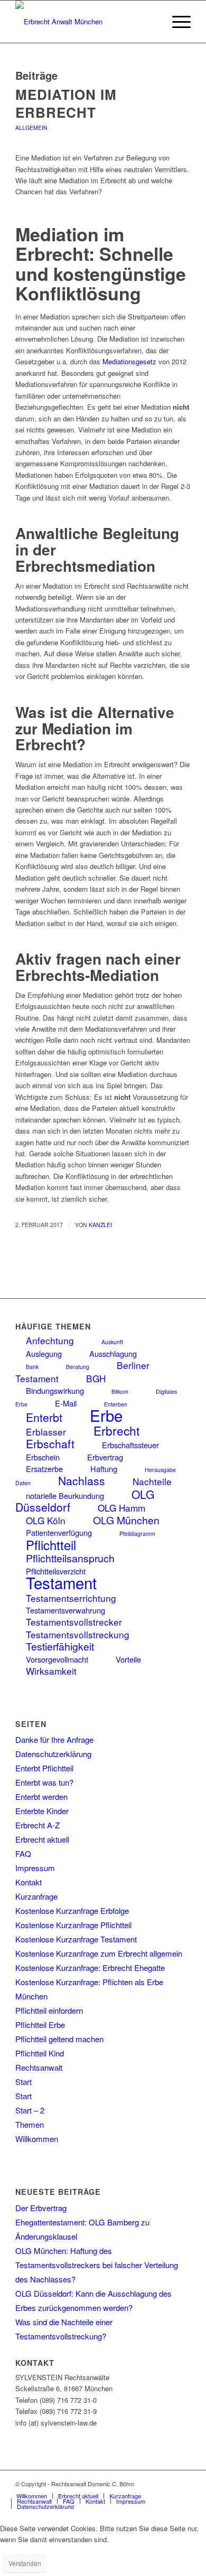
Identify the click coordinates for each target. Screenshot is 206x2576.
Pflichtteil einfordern (49, 2010)
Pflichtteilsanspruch (70, 1558)
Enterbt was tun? (44, 1782)
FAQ (23, 1853)
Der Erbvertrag (41, 2208)
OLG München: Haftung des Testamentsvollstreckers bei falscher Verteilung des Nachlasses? (97, 2265)
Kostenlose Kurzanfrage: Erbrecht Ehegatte (90, 1968)
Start (24, 2082)
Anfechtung (50, 1340)
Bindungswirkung (55, 1390)
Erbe (106, 1415)
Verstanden (25, 2563)
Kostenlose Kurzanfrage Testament (76, 1939)
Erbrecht (116, 1430)
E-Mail (66, 1403)
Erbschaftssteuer (130, 1445)
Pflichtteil (51, 1545)
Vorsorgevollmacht (57, 1659)
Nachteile (152, 1481)
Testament (61, 1582)
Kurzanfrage (36, 1896)
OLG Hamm (121, 1508)
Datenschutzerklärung (53, 1754)
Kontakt (29, 1882)
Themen (30, 2124)
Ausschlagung (113, 1353)
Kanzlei (100, 1225)
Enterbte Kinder (42, 1811)
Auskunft (112, 1342)
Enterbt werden (41, 1796)
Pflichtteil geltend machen (59, 2039)
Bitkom (120, 1391)
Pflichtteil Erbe (40, 2025)
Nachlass (82, 1480)
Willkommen (37, 2139)
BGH (96, 1378)
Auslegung (44, 1353)
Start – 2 (30, 2110)
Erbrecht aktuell (42, 1839)
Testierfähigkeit (60, 1646)
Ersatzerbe (44, 1469)
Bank (32, 1367)
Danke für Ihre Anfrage (54, 1739)
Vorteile (128, 1659)
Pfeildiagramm (137, 1534)
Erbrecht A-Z (38, 1825)
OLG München (126, 1520)
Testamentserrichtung (71, 1598)
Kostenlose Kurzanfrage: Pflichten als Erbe (89, 1982)
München (31, 1996)
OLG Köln (46, 1520)
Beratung (78, 1367)
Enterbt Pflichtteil (44, 1768)
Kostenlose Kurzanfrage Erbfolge (72, 1910)
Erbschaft (50, 1443)
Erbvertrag (105, 1457)
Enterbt (44, 1417)
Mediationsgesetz (129, 361)
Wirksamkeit (51, 1671)
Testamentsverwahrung (65, 1610)
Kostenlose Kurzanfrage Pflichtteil (73, 1925)
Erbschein (43, 1457)
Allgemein (31, 128)
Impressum (35, 1868)
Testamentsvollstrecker (74, 1622)
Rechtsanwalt (39, 2067)
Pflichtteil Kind (40, 2053)
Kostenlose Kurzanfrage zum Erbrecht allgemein (99, 1953)
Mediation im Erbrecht (66, 103)
